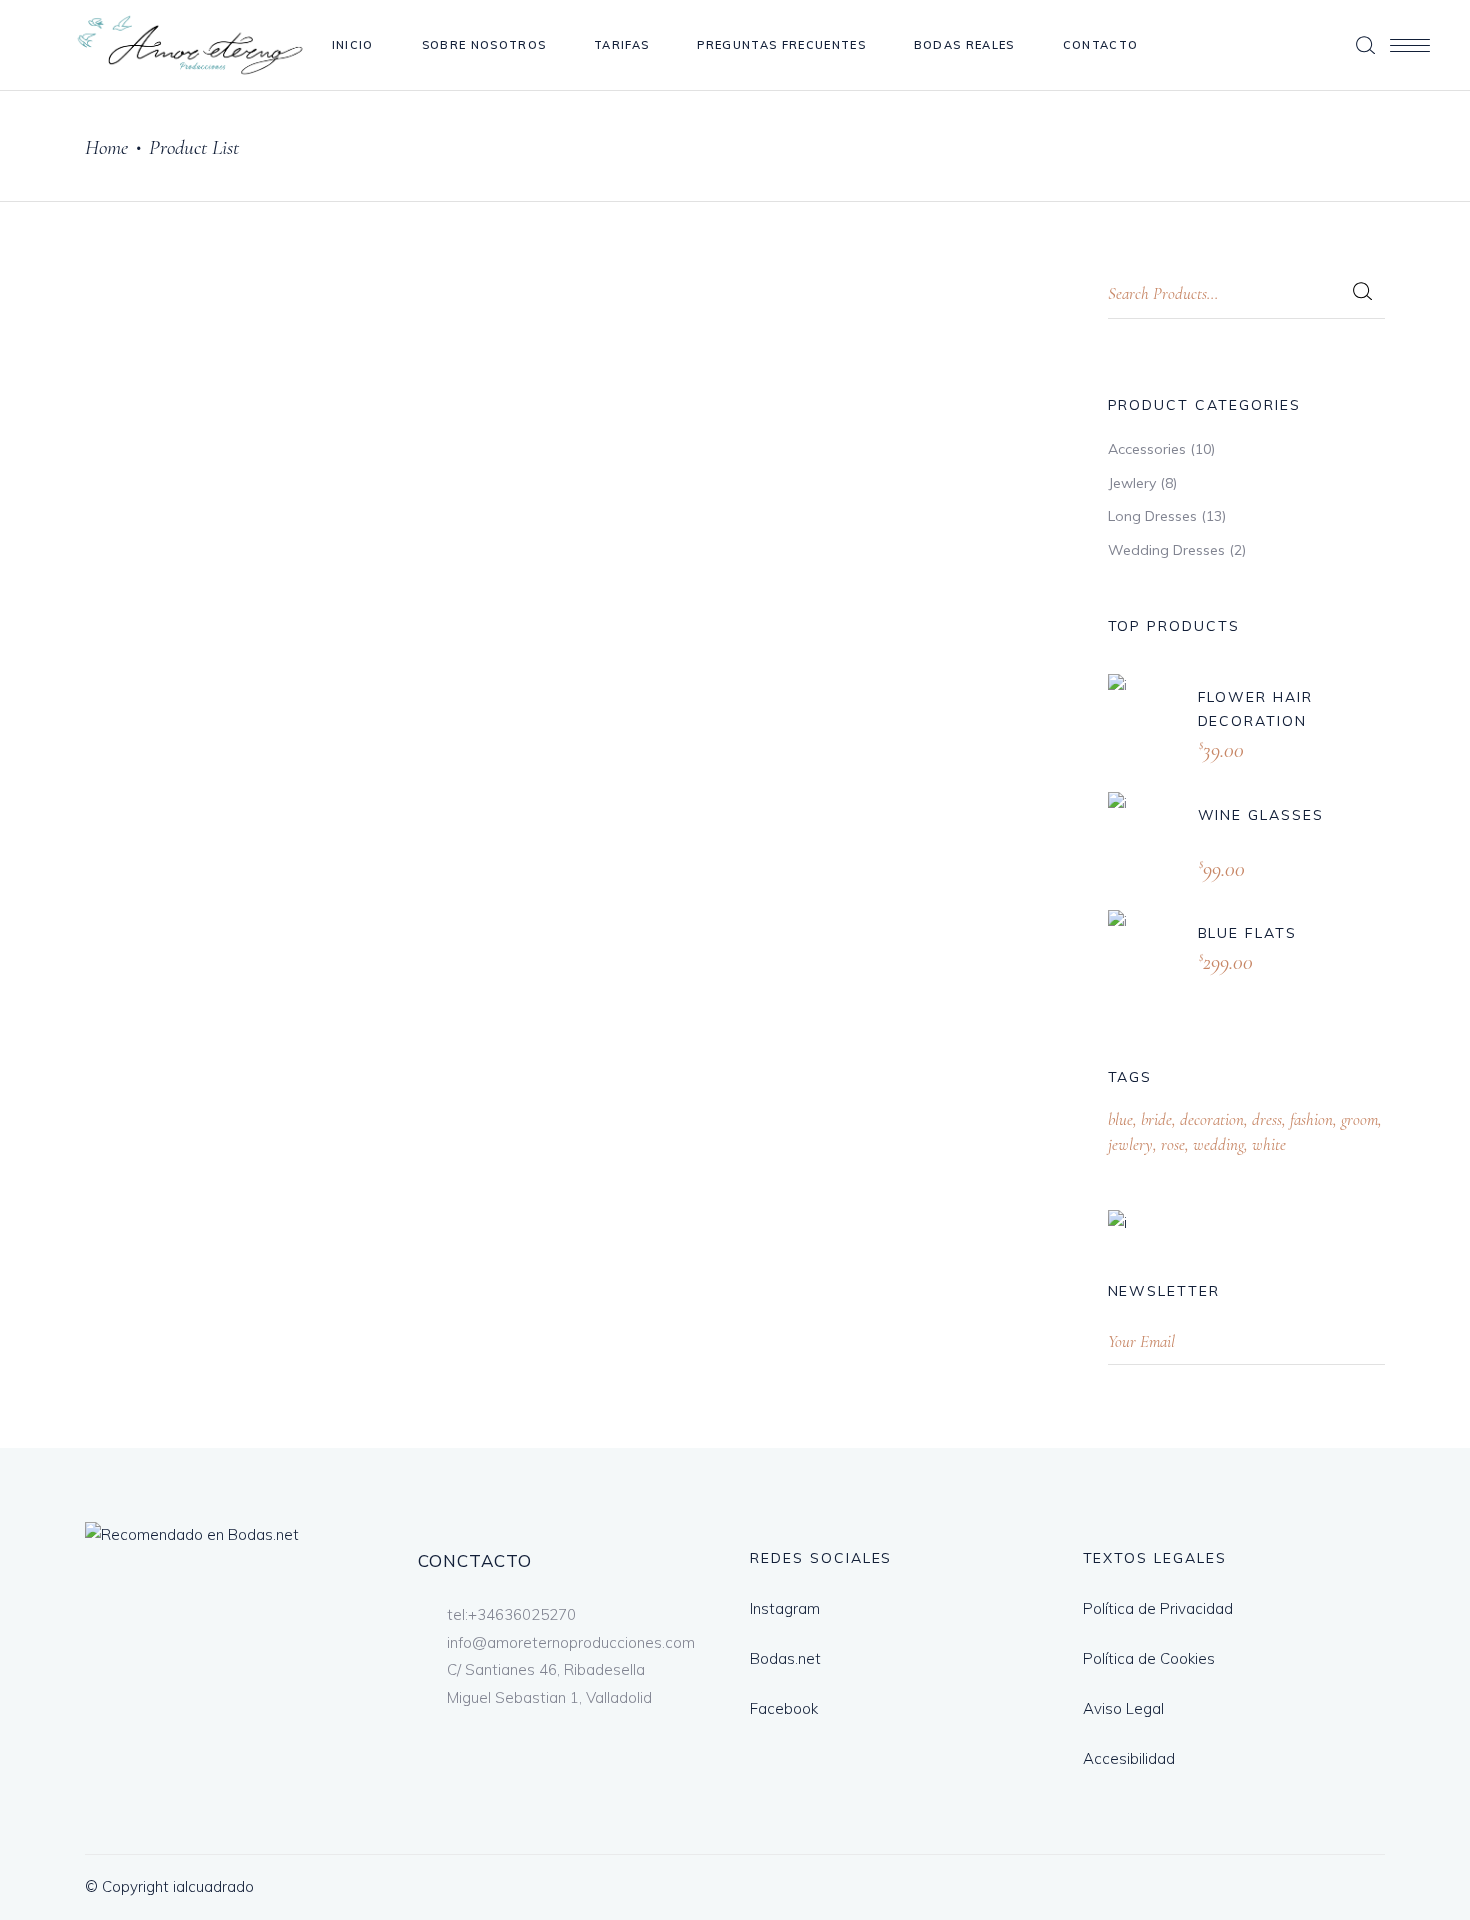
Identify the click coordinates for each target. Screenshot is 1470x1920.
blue (1120, 1119)
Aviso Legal (1123, 1708)
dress (1267, 1119)
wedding (1218, 1144)
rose (1173, 1144)
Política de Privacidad (1158, 1608)
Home (106, 147)
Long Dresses (1152, 516)
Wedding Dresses (1166, 550)
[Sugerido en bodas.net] (192, 1534)
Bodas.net (785, 1658)
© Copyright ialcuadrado (169, 1886)
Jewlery (1132, 483)
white (1269, 1144)
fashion (1311, 1119)
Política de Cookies (1149, 1658)
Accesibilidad (1129, 1758)
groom (1359, 1119)
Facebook (784, 1708)
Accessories (1147, 449)
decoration (1212, 1119)
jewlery (1130, 1144)
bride (1156, 1119)
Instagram (785, 1608)
